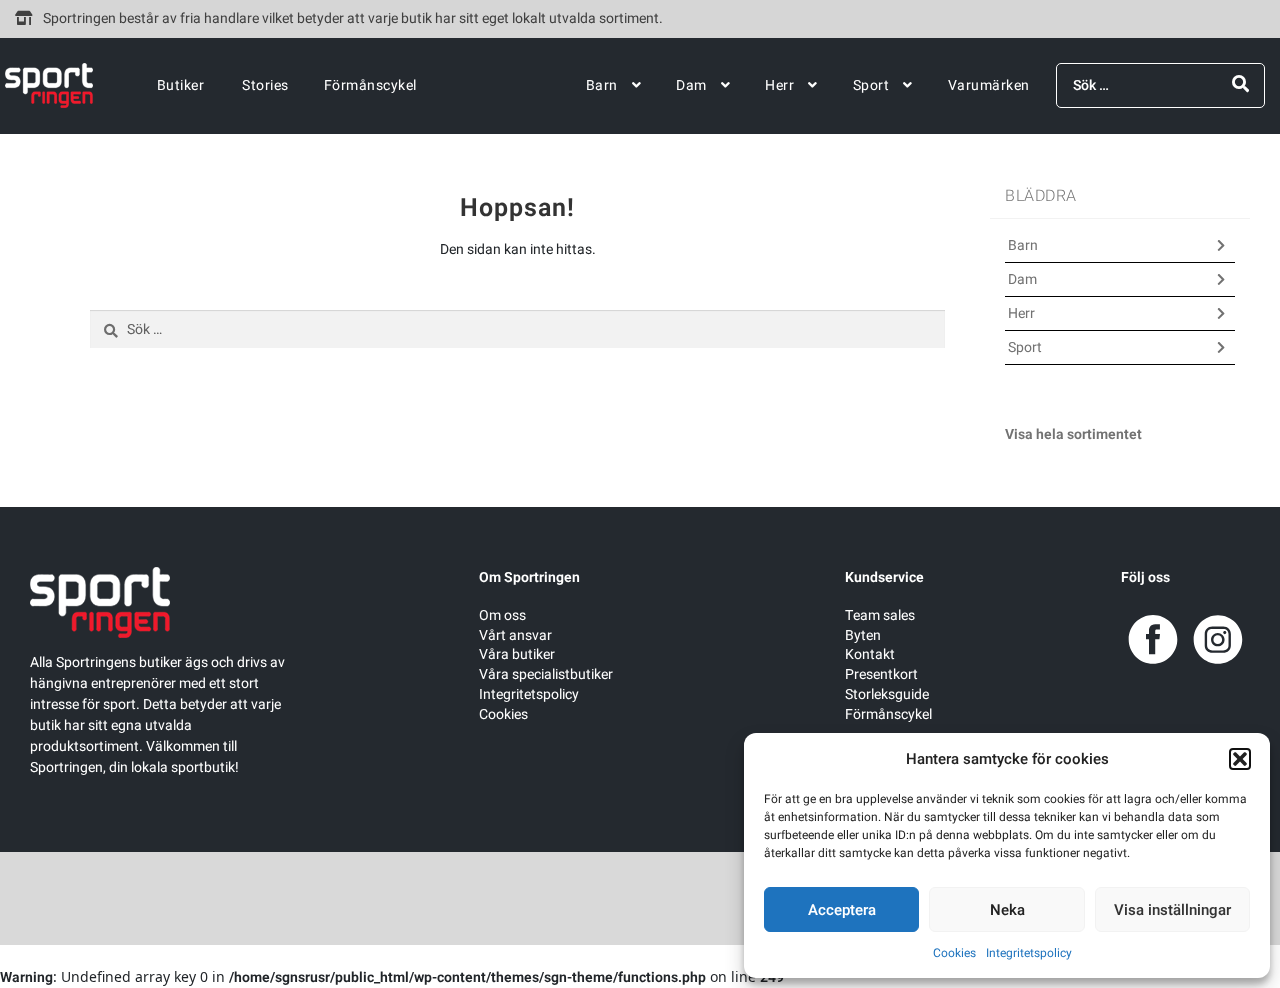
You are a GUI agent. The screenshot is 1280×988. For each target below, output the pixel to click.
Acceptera (842, 910)
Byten (863, 635)
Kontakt (870, 654)
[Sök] (1240, 84)
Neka (1007, 910)
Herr (779, 85)
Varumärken (989, 85)
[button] (1240, 759)
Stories (265, 85)
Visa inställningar (1172, 910)
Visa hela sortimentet (1073, 434)
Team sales (880, 615)
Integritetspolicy (1029, 953)
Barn (602, 85)
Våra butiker (517, 654)
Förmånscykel (370, 85)
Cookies (954, 953)
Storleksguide (887, 694)
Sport (871, 85)
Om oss (502, 615)
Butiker (181, 85)
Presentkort (881, 674)
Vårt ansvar (515, 635)
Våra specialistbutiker (546, 674)
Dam (691, 85)
